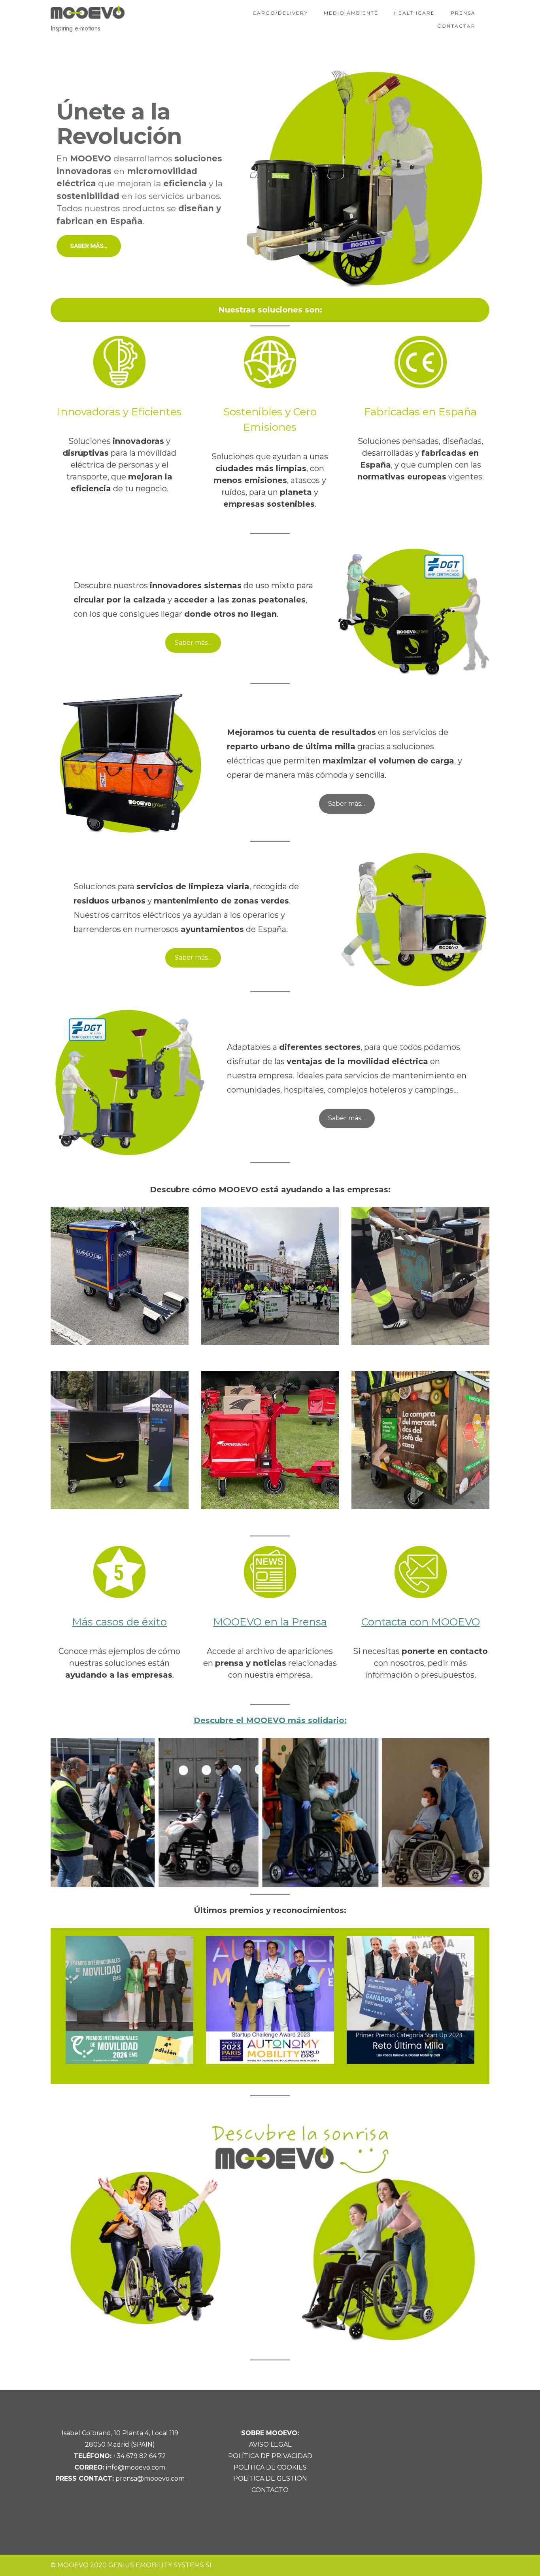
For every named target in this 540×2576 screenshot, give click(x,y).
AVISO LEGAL (270, 2444)
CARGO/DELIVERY (280, 13)
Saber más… (193, 643)
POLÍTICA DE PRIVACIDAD (270, 2456)
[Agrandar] (473, 1748)
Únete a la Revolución (119, 124)
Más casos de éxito (119, 1622)
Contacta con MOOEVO (421, 1622)
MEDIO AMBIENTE (351, 13)
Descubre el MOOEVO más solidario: (270, 1720)
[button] (270, 178)
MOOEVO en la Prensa (270, 1622)
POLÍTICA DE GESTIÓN (270, 2478)
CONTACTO (270, 2490)
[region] (270, 178)
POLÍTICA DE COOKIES (270, 2467)
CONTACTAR (456, 26)
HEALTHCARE (414, 13)
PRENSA (463, 13)
